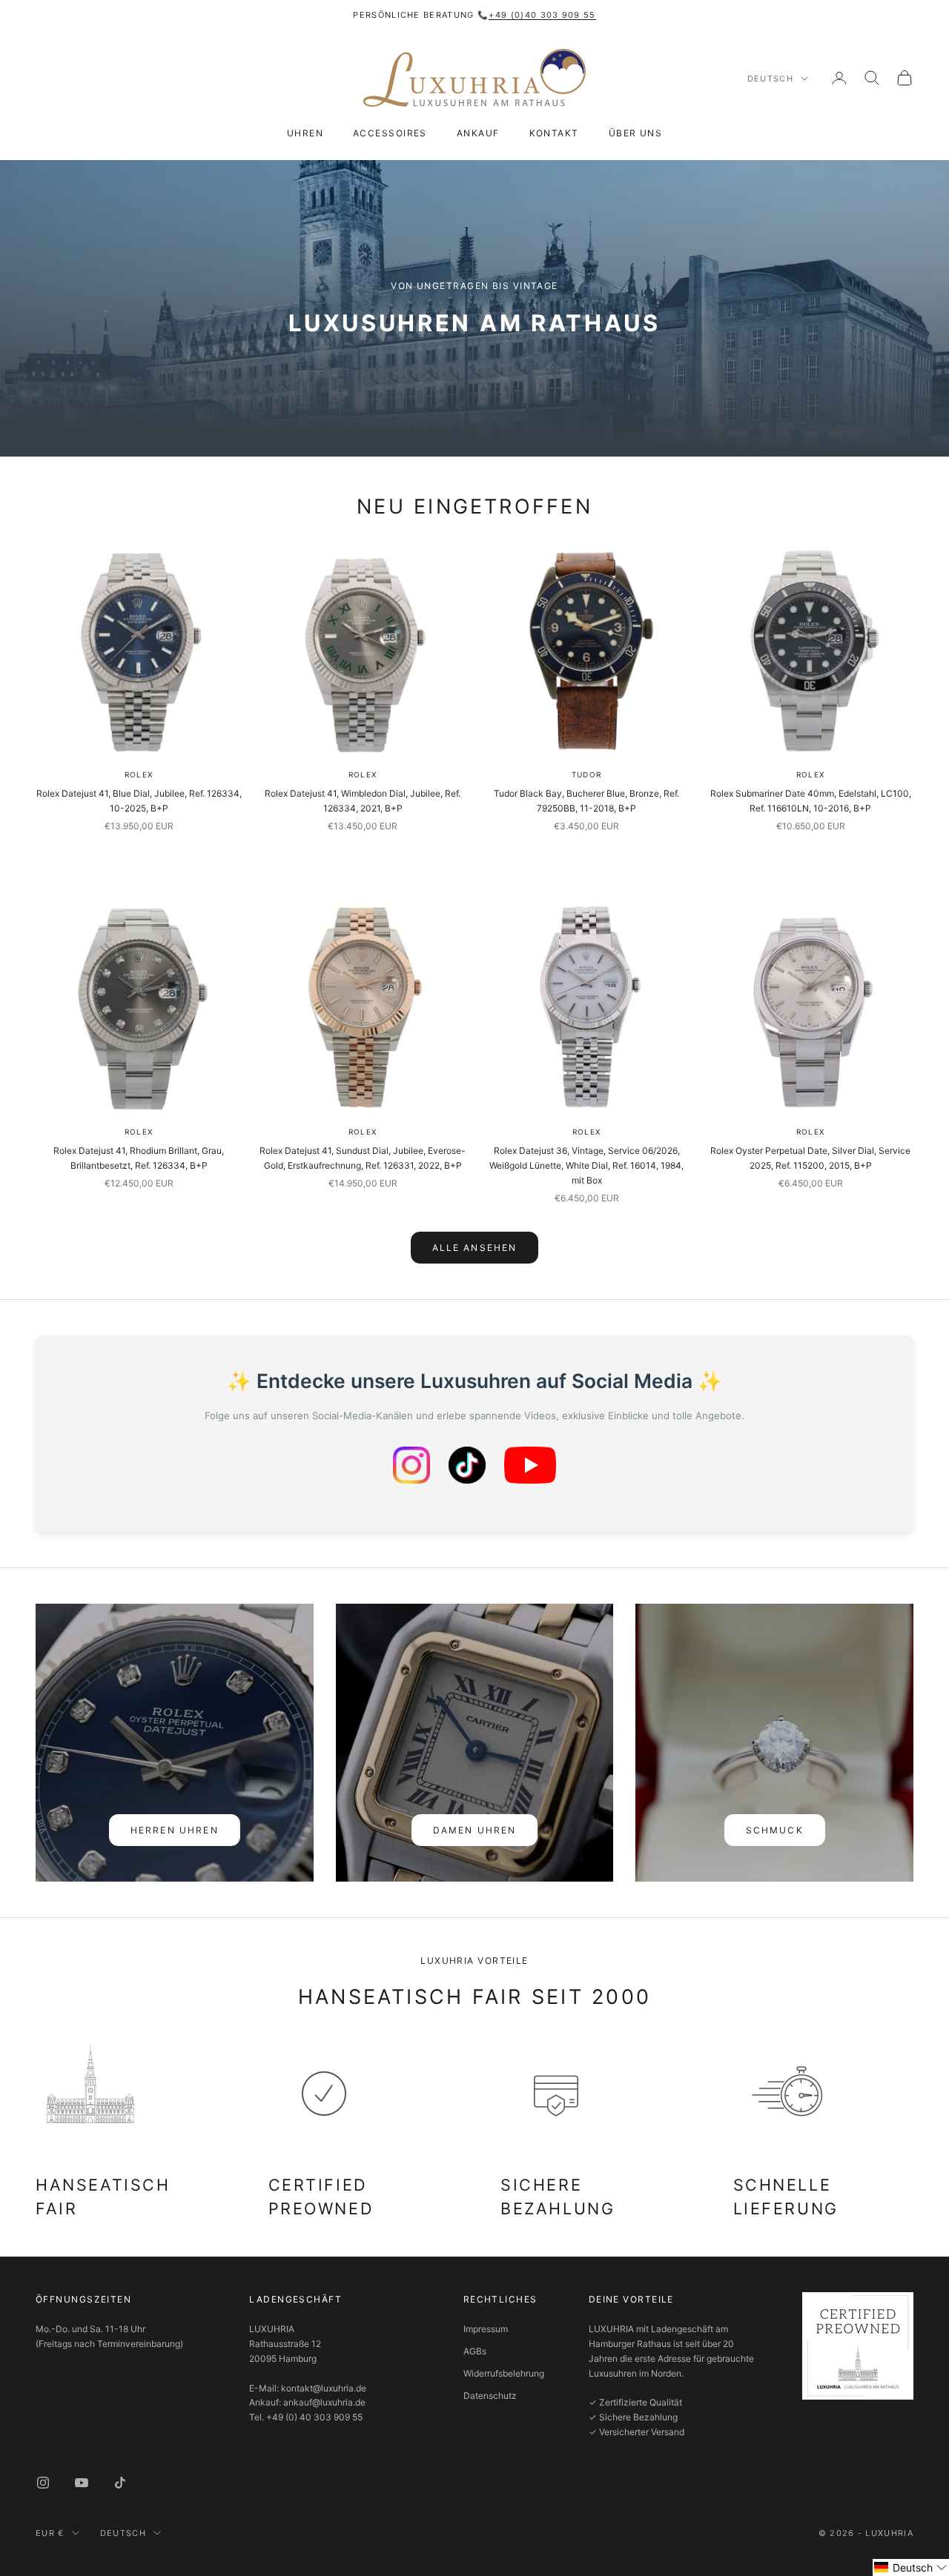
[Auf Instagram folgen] (43, 2483)
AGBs (475, 2351)
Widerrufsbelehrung (504, 2373)
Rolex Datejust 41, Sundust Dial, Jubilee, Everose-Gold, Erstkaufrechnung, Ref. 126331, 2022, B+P (363, 1158)
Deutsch (770, 79)
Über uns (636, 133)
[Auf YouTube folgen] (82, 2483)
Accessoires (390, 133)
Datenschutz (490, 2396)
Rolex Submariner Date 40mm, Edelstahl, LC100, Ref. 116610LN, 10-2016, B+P (811, 801)
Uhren (305, 133)
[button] (911, 2567)
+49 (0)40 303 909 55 (542, 15)
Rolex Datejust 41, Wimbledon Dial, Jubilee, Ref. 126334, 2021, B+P (363, 801)
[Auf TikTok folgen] (120, 2483)
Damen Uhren (475, 1830)
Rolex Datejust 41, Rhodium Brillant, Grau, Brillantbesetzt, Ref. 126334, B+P (139, 1158)
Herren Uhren (175, 1830)
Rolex (139, 774)
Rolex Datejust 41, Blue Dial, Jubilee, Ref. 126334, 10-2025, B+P (139, 801)
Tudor (586, 774)
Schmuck (775, 1830)
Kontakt (554, 133)
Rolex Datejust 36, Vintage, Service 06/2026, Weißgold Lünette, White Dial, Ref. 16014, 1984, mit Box (586, 1165)
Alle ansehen (475, 1248)
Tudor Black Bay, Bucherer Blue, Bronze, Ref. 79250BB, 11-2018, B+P (586, 801)
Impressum (486, 2329)
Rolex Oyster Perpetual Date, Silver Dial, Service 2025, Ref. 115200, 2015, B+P (810, 1158)
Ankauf (478, 133)
